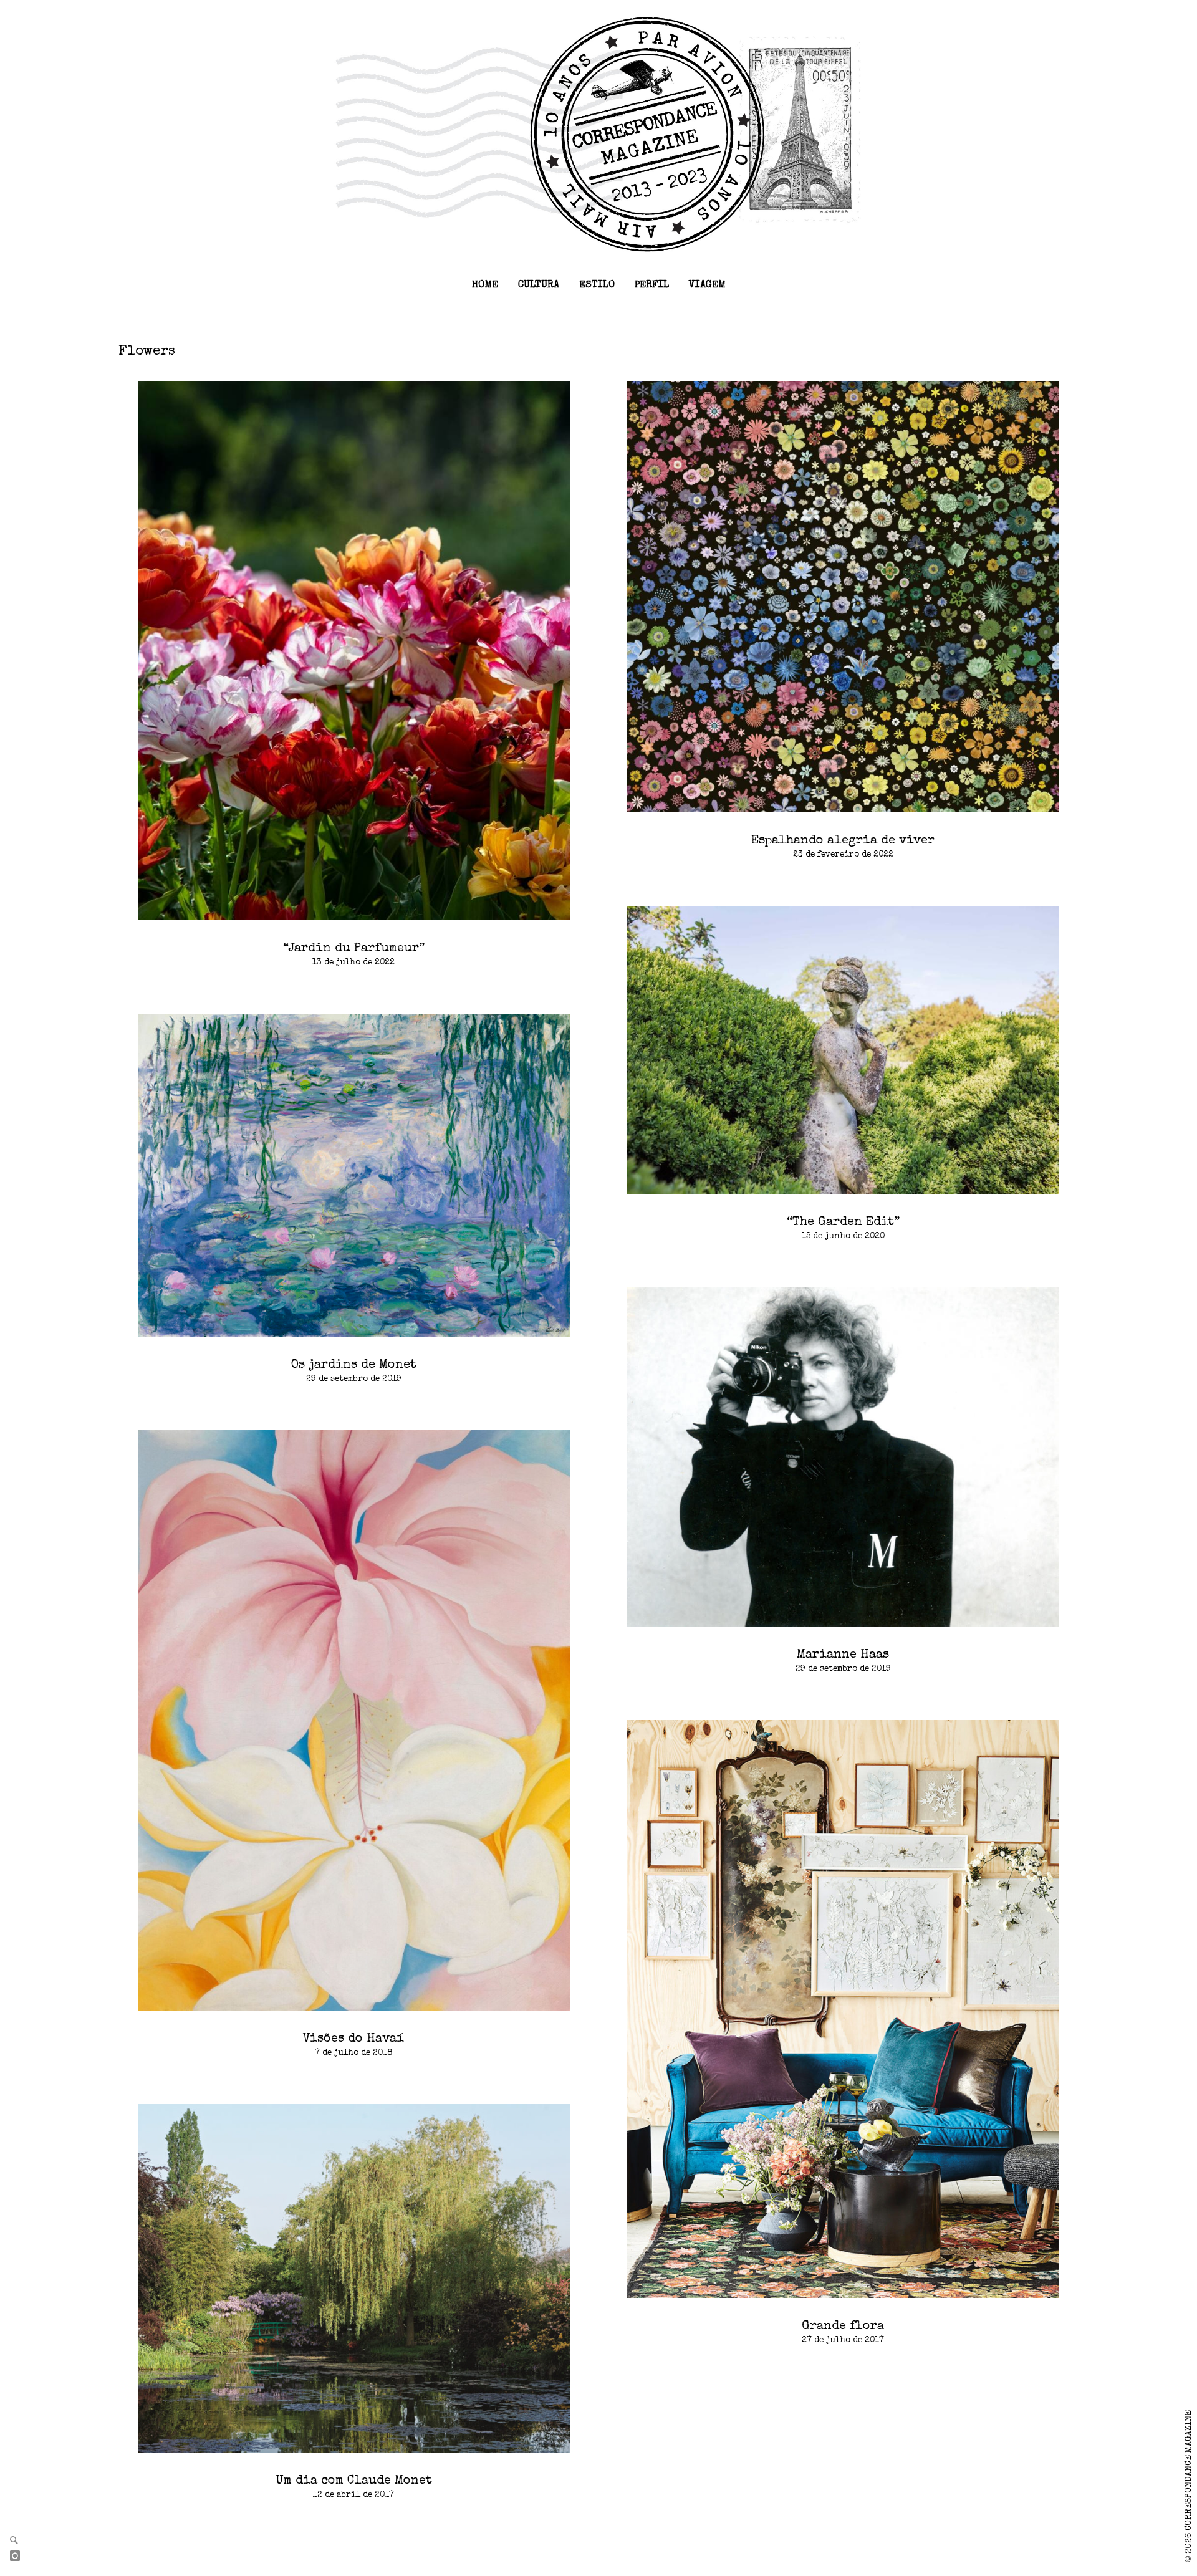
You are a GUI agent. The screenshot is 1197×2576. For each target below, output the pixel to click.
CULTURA (539, 286)
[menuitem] (485, 286)
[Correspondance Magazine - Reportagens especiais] (599, 133)
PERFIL (652, 286)
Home (485, 286)
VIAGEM (707, 286)
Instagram (20, 2557)
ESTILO (597, 286)
